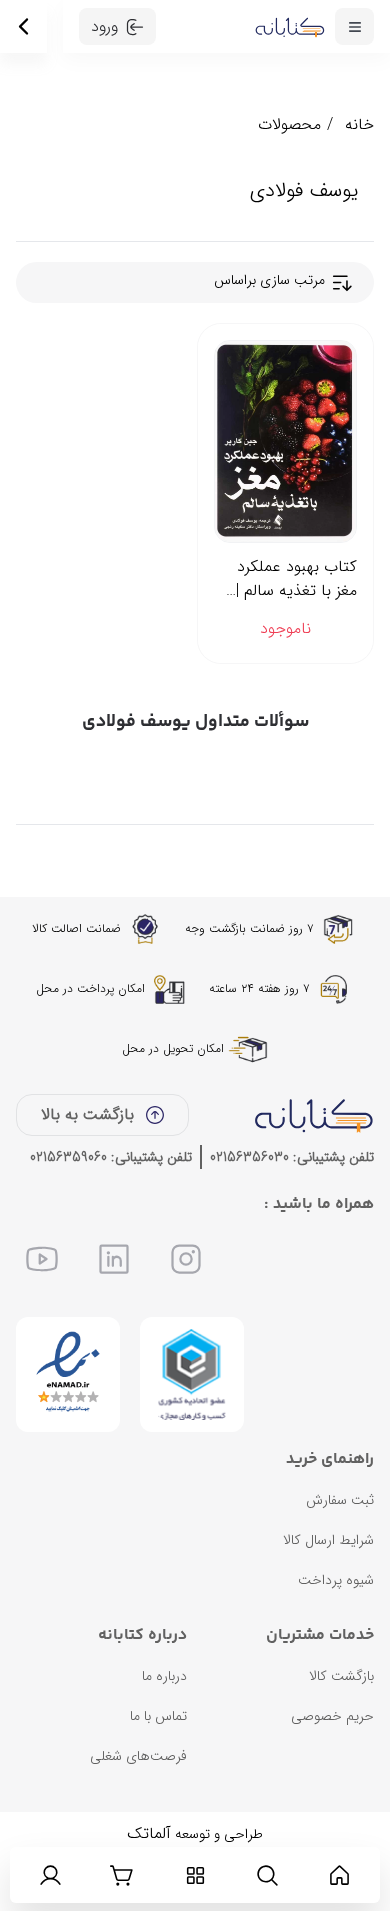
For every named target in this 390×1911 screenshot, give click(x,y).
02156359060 (68, 1157)
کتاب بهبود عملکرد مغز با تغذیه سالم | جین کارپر (296, 579)
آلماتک (149, 1833)
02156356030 (249, 1157)
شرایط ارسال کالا (328, 1540)
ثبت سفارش (340, 1500)
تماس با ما (158, 1716)
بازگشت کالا (341, 1676)
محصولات (289, 124)
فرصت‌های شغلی (138, 1756)
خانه (359, 124)
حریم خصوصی (332, 1716)
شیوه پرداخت (336, 1580)
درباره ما (164, 1676)
